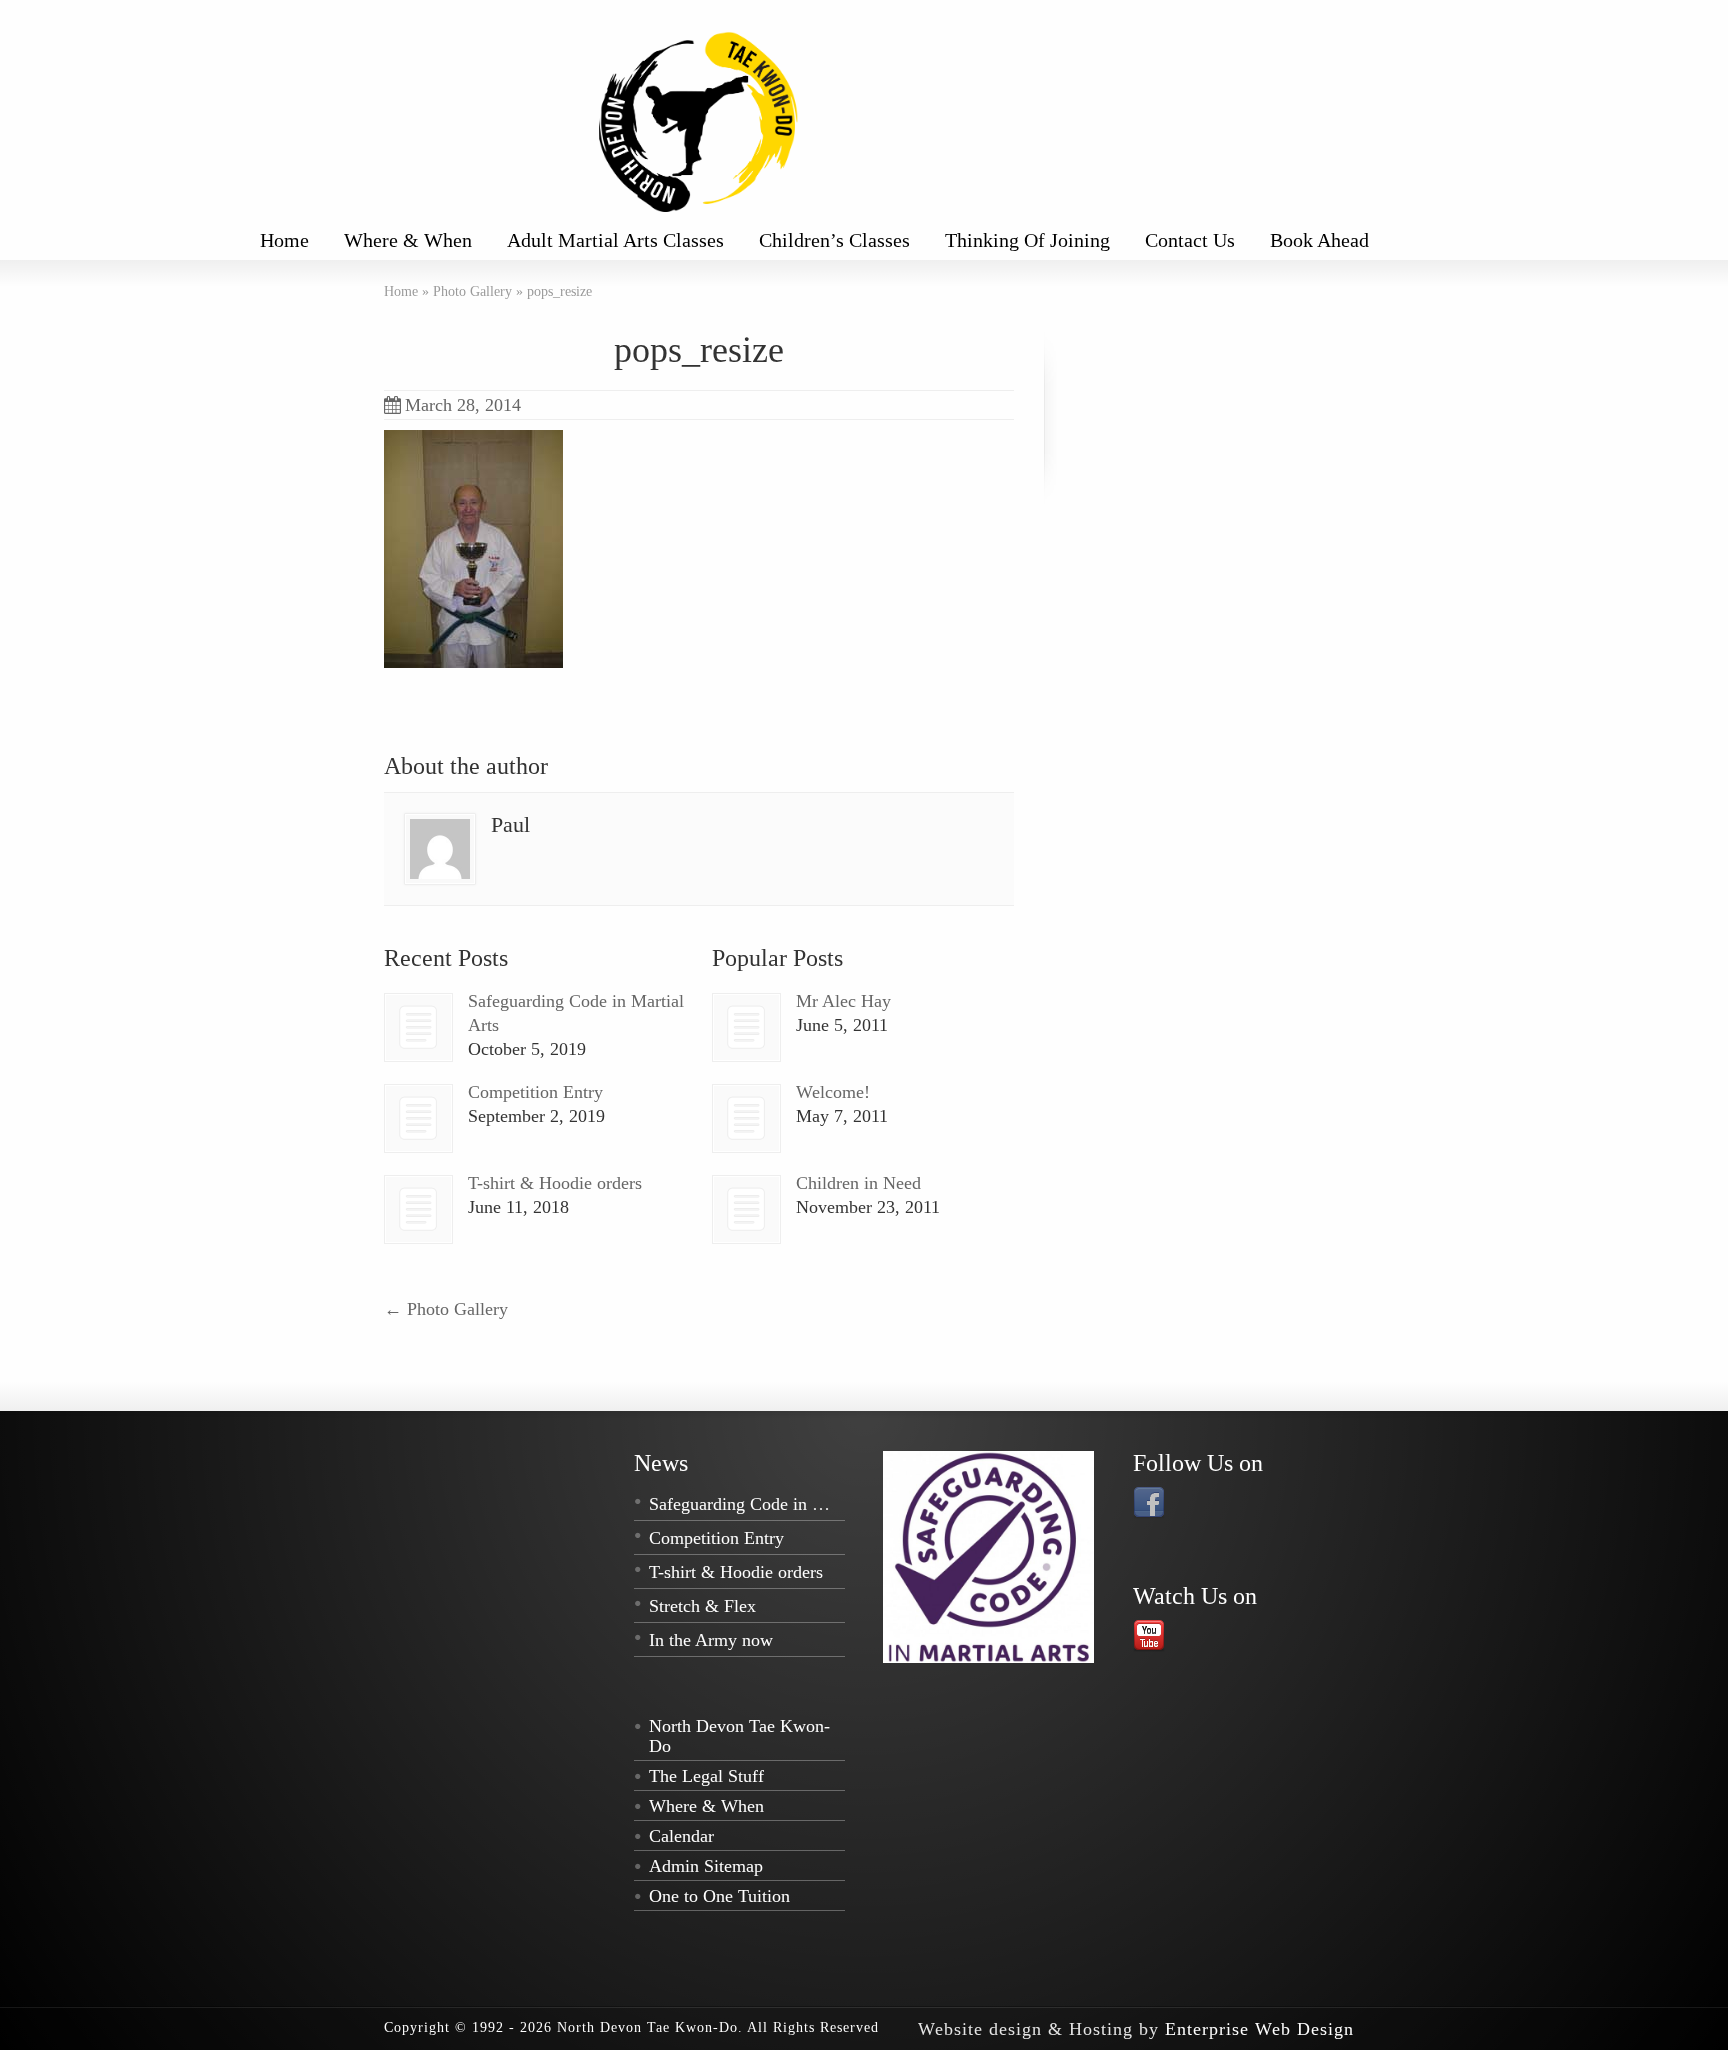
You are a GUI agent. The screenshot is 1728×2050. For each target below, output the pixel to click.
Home (284, 240)
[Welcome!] (746, 1118)
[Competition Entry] (418, 1118)
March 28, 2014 (463, 405)
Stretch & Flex (702, 1606)
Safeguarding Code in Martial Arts (774, 1504)
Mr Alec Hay (843, 1001)
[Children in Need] (746, 1209)
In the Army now (711, 1640)
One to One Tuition (719, 1896)
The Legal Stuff (706, 1776)
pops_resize (699, 350)
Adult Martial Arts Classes (615, 240)
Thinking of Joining (1027, 240)
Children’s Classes (834, 240)
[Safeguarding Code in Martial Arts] (418, 1027)
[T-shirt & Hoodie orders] (418, 1209)
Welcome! (833, 1092)
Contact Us (1190, 240)
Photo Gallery (446, 1309)
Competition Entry (535, 1092)
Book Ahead (1319, 240)
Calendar (681, 1836)
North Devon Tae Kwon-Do (739, 1736)
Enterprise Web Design (1259, 2029)
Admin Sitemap (706, 1866)
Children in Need (858, 1183)
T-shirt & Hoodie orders (555, 1183)
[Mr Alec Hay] (746, 1027)
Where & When (408, 240)
